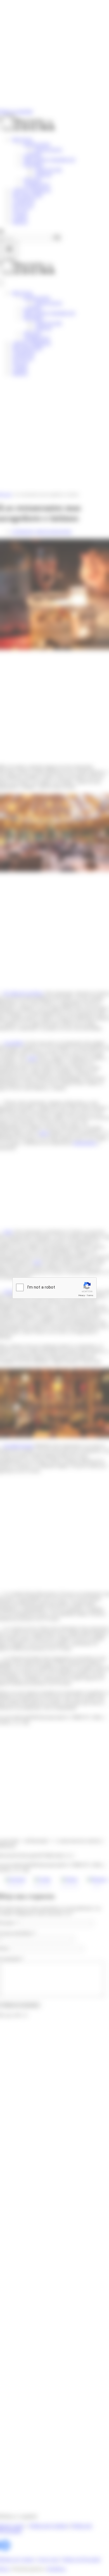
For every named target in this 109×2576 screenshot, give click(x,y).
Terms (90, 1295)
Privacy (82, 1295)
